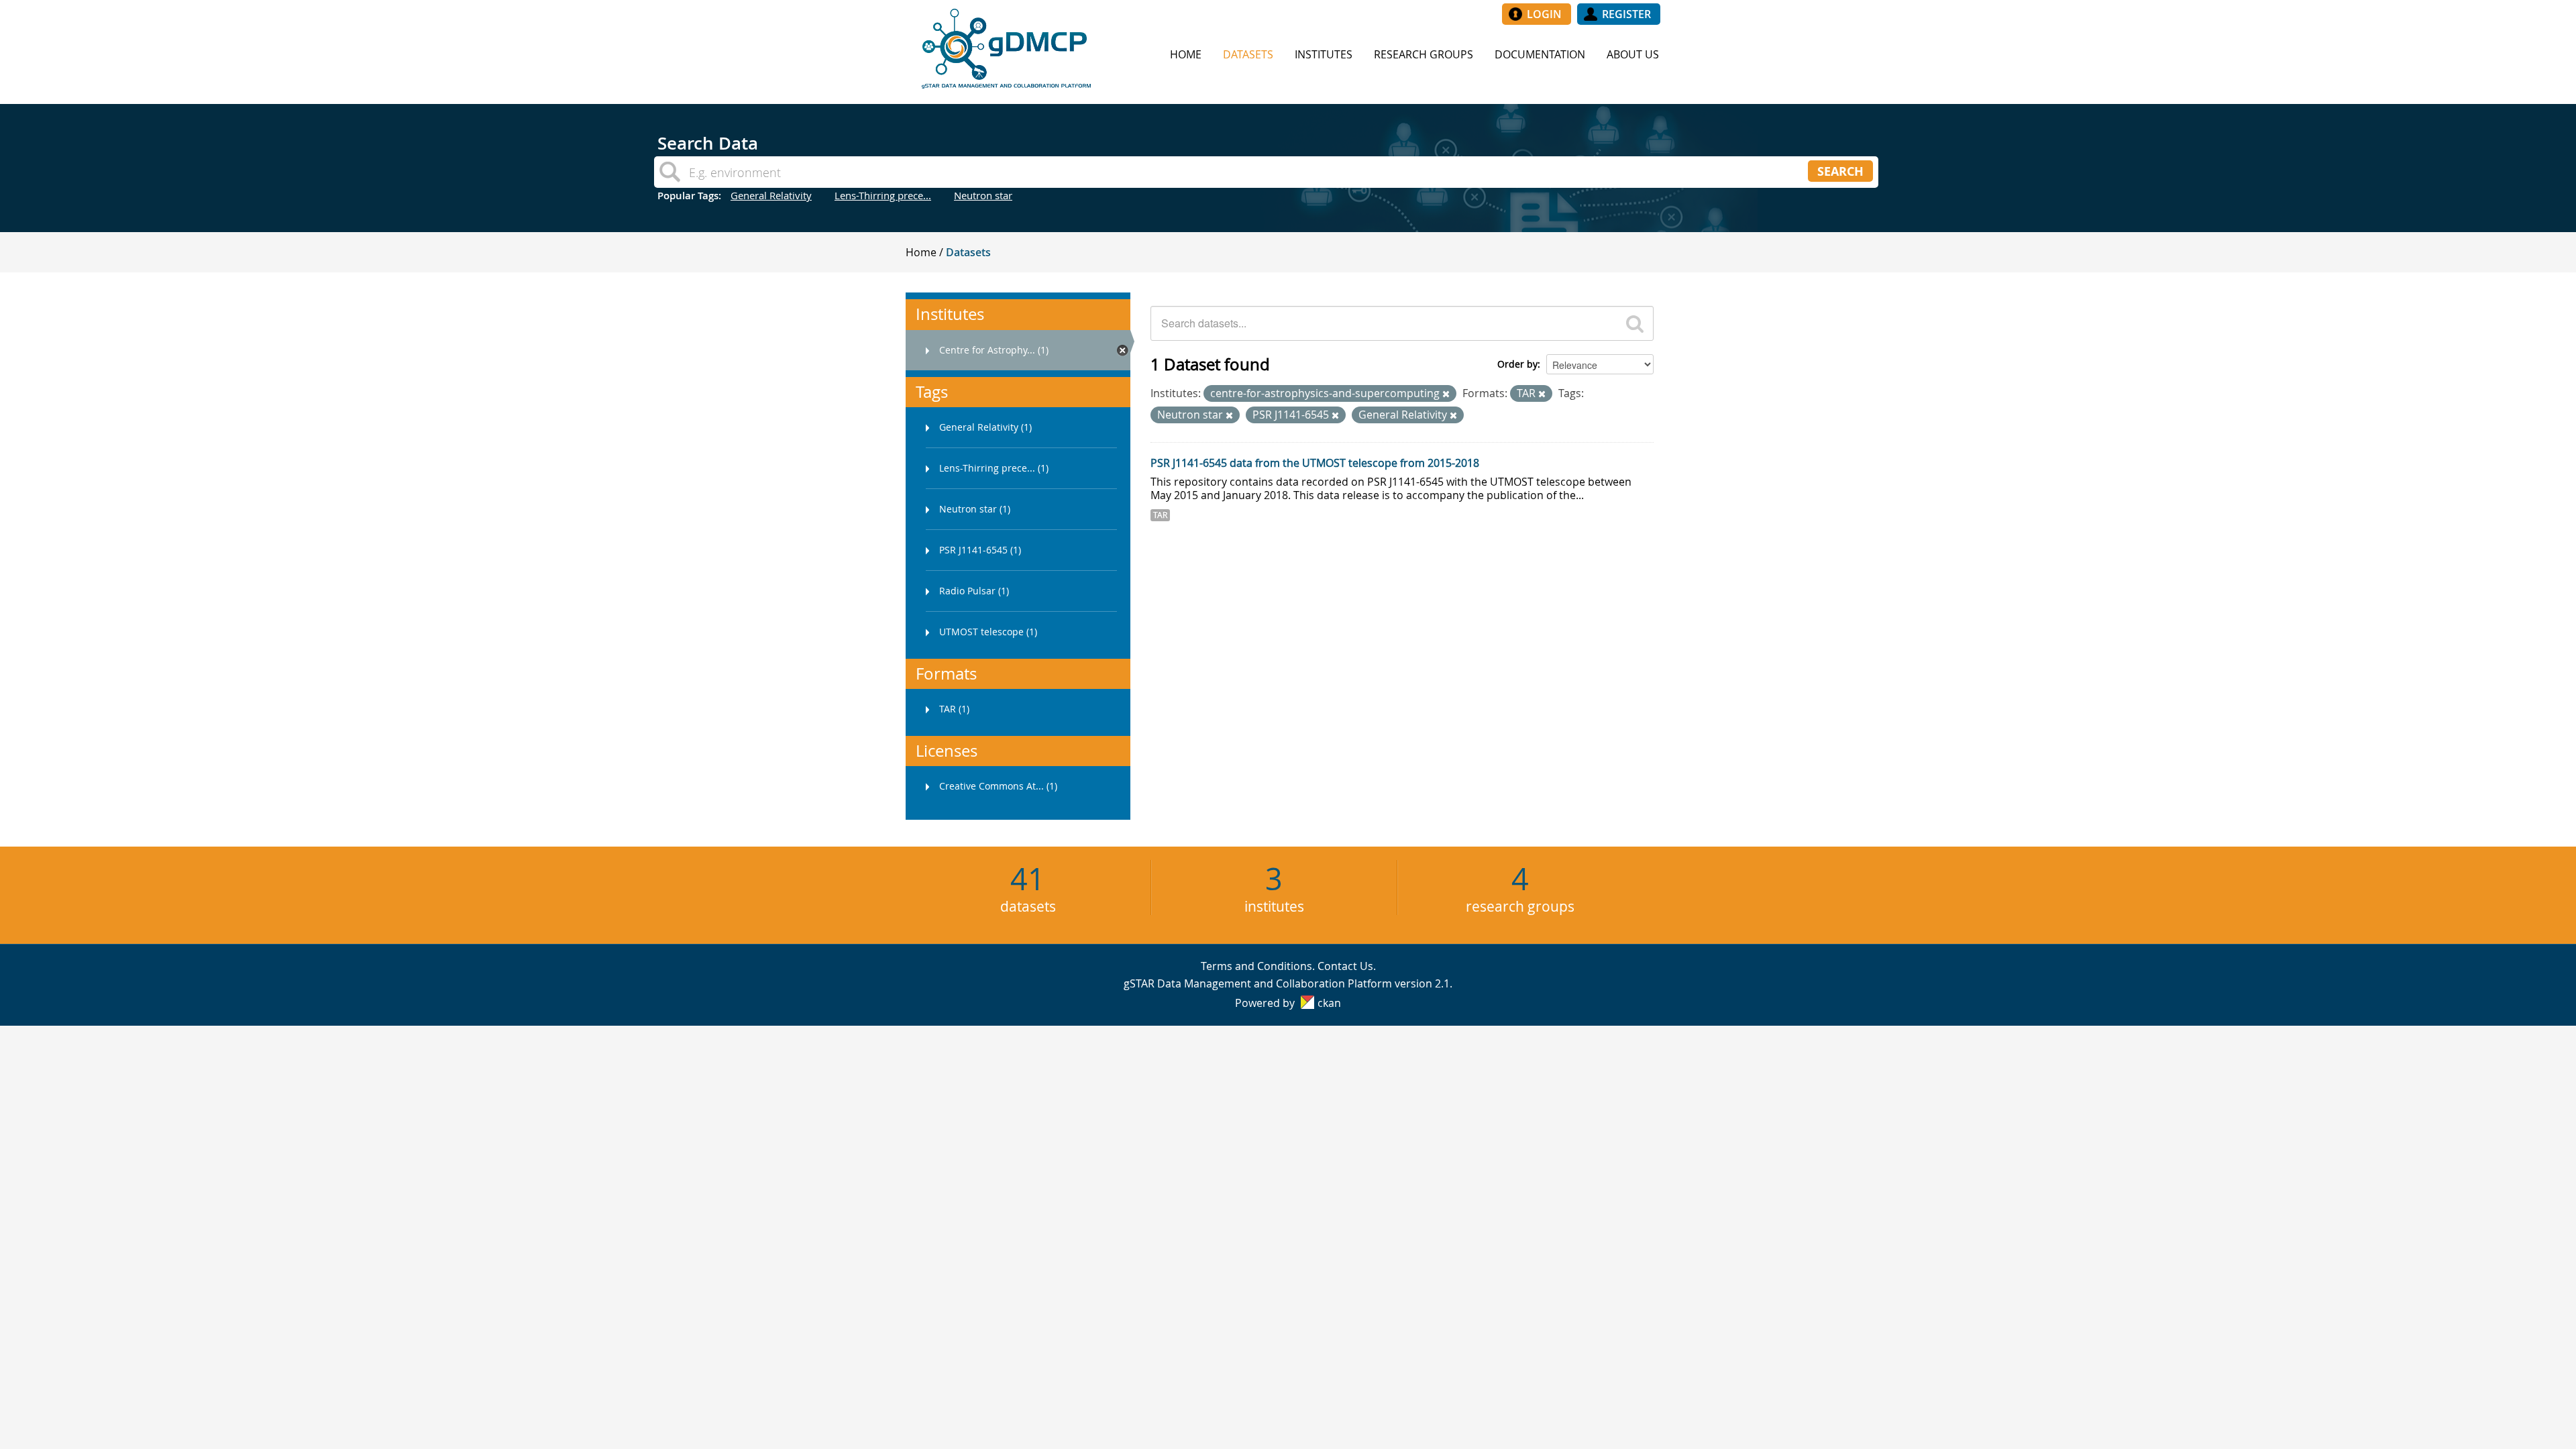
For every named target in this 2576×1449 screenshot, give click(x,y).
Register (1626, 14)
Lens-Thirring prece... (883, 195)
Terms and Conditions (1256, 966)
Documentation (1540, 54)
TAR (1160, 515)
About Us (1633, 54)
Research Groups (1424, 54)
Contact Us (1345, 966)
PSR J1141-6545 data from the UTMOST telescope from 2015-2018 (1315, 463)
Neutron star (983, 195)
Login (1544, 14)
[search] (1635, 323)
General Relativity (771, 195)
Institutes (1324, 54)
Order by (1517, 364)
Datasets (1248, 54)
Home (1186, 54)
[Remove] (1446, 394)
